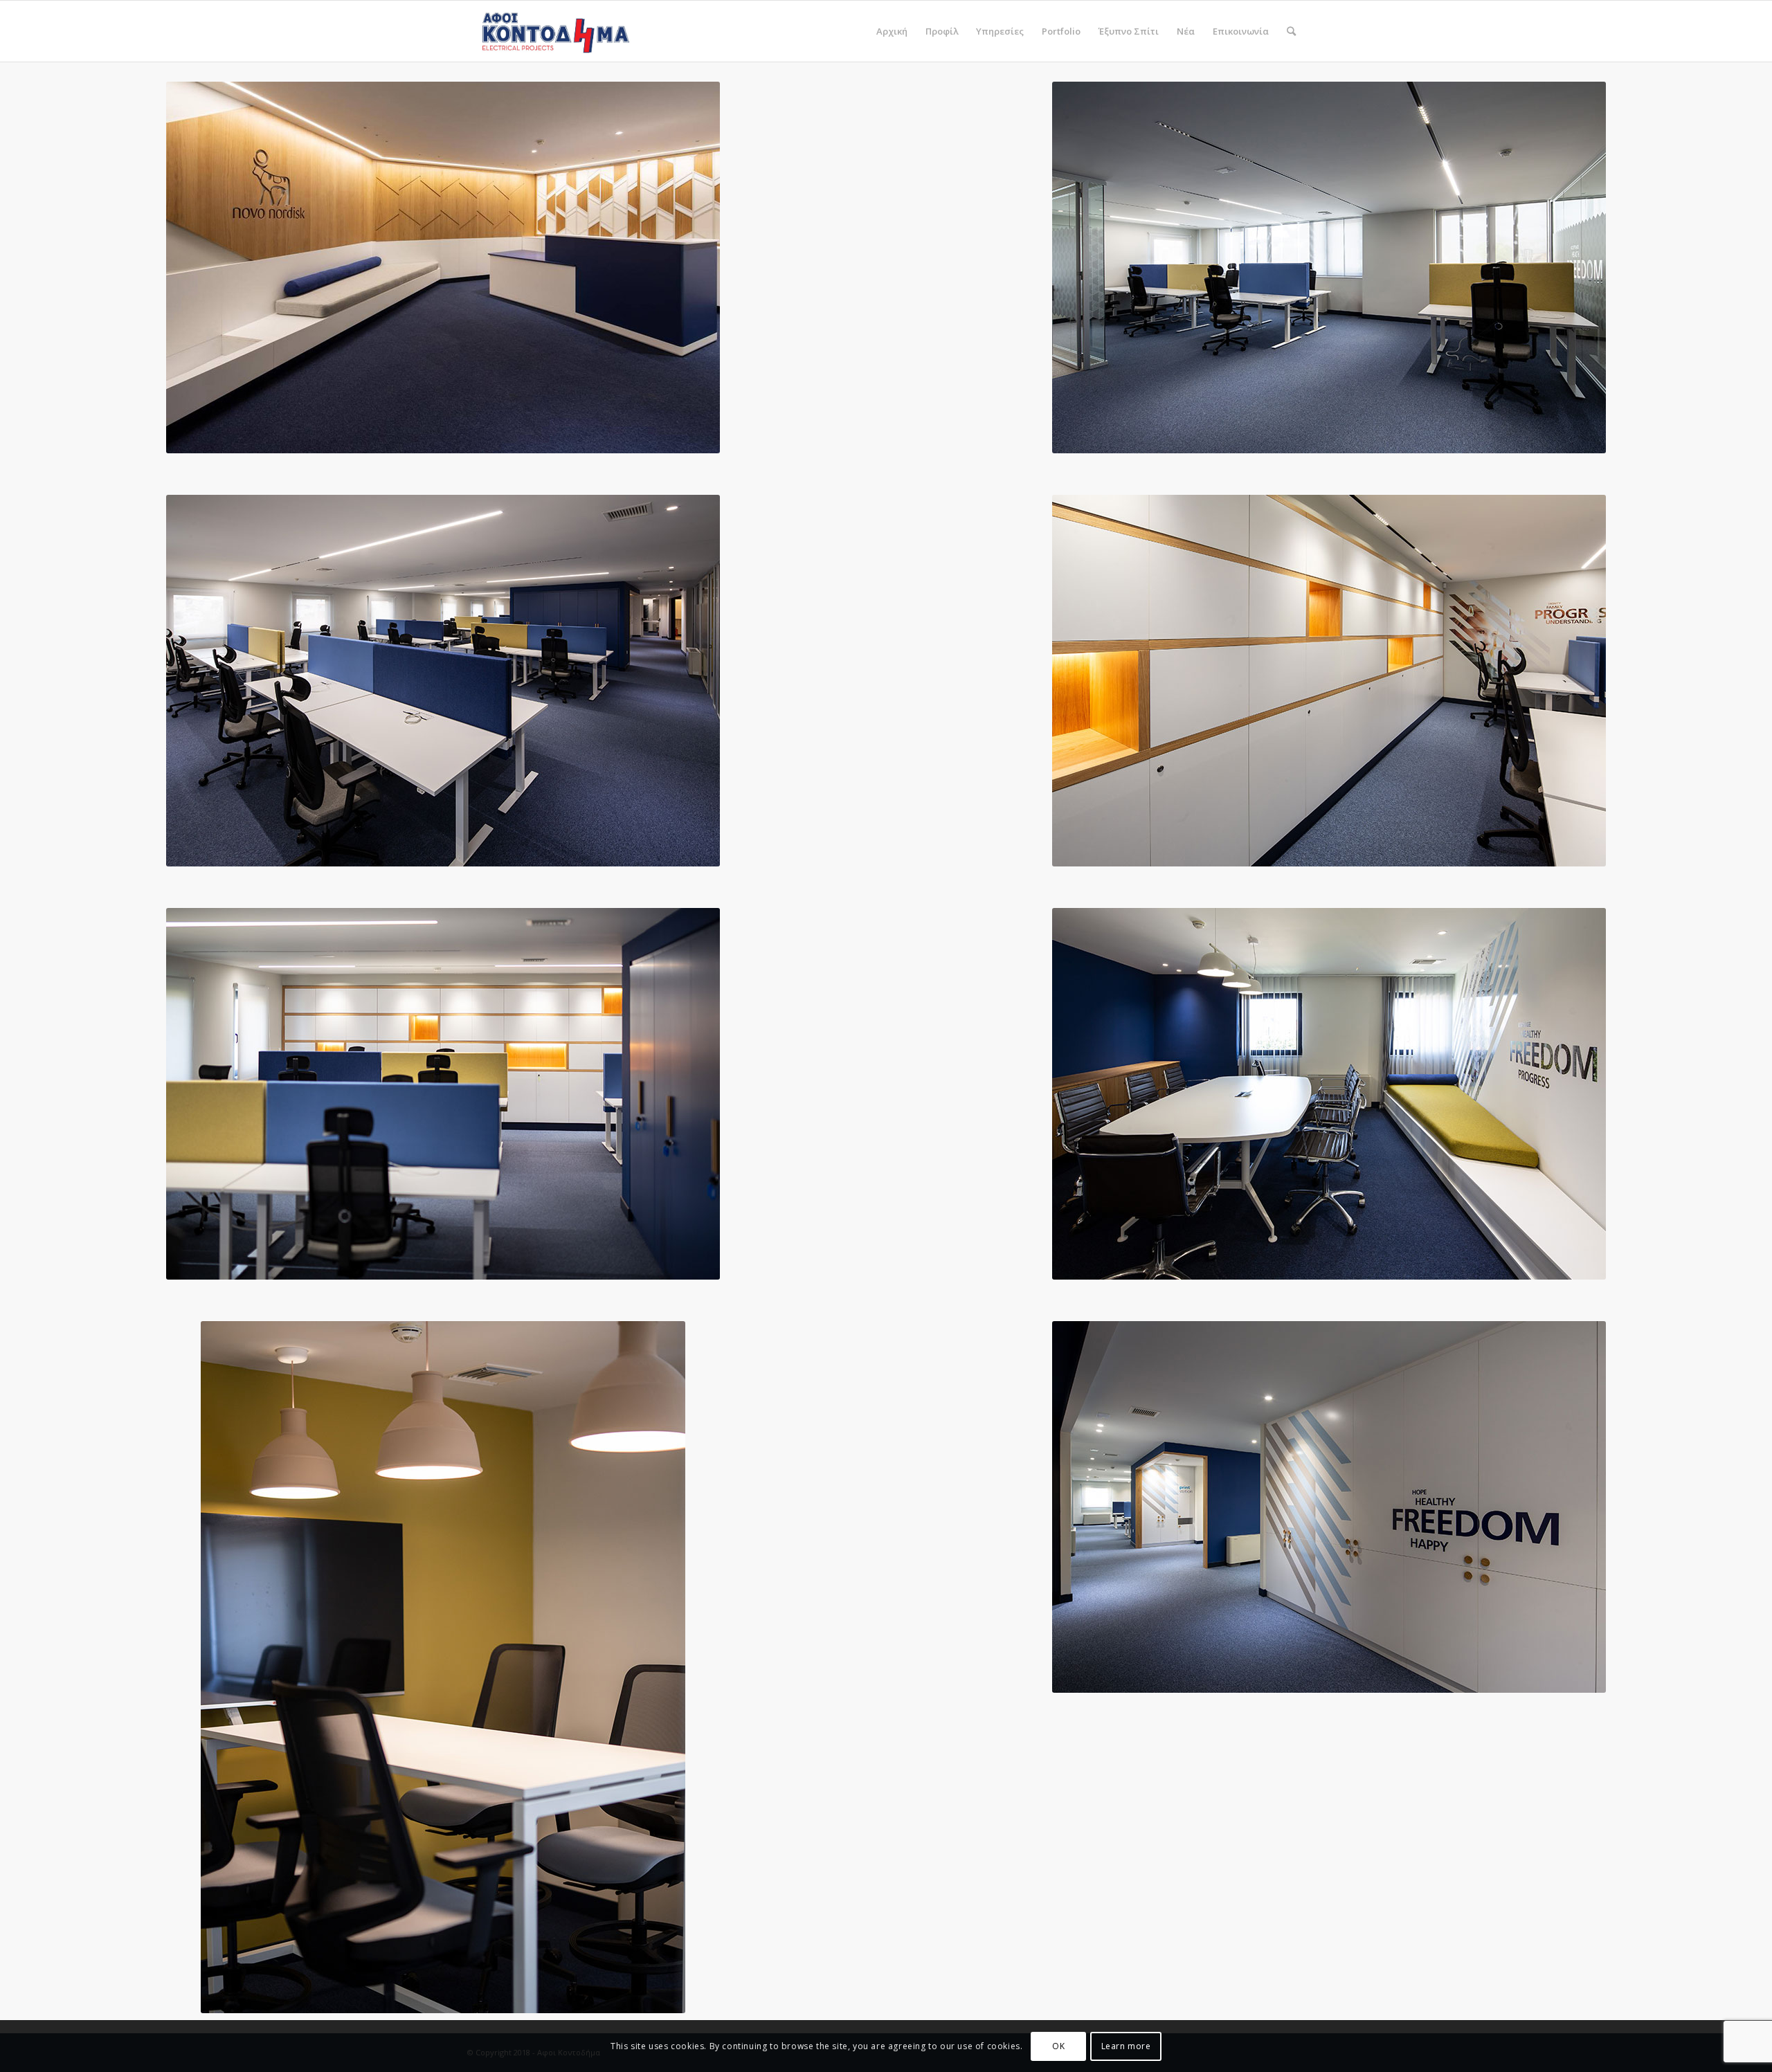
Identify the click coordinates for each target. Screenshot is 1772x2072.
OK (1058, 2045)
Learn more (1126, 2045)
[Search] (1291, 31)
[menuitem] (892, 31)
